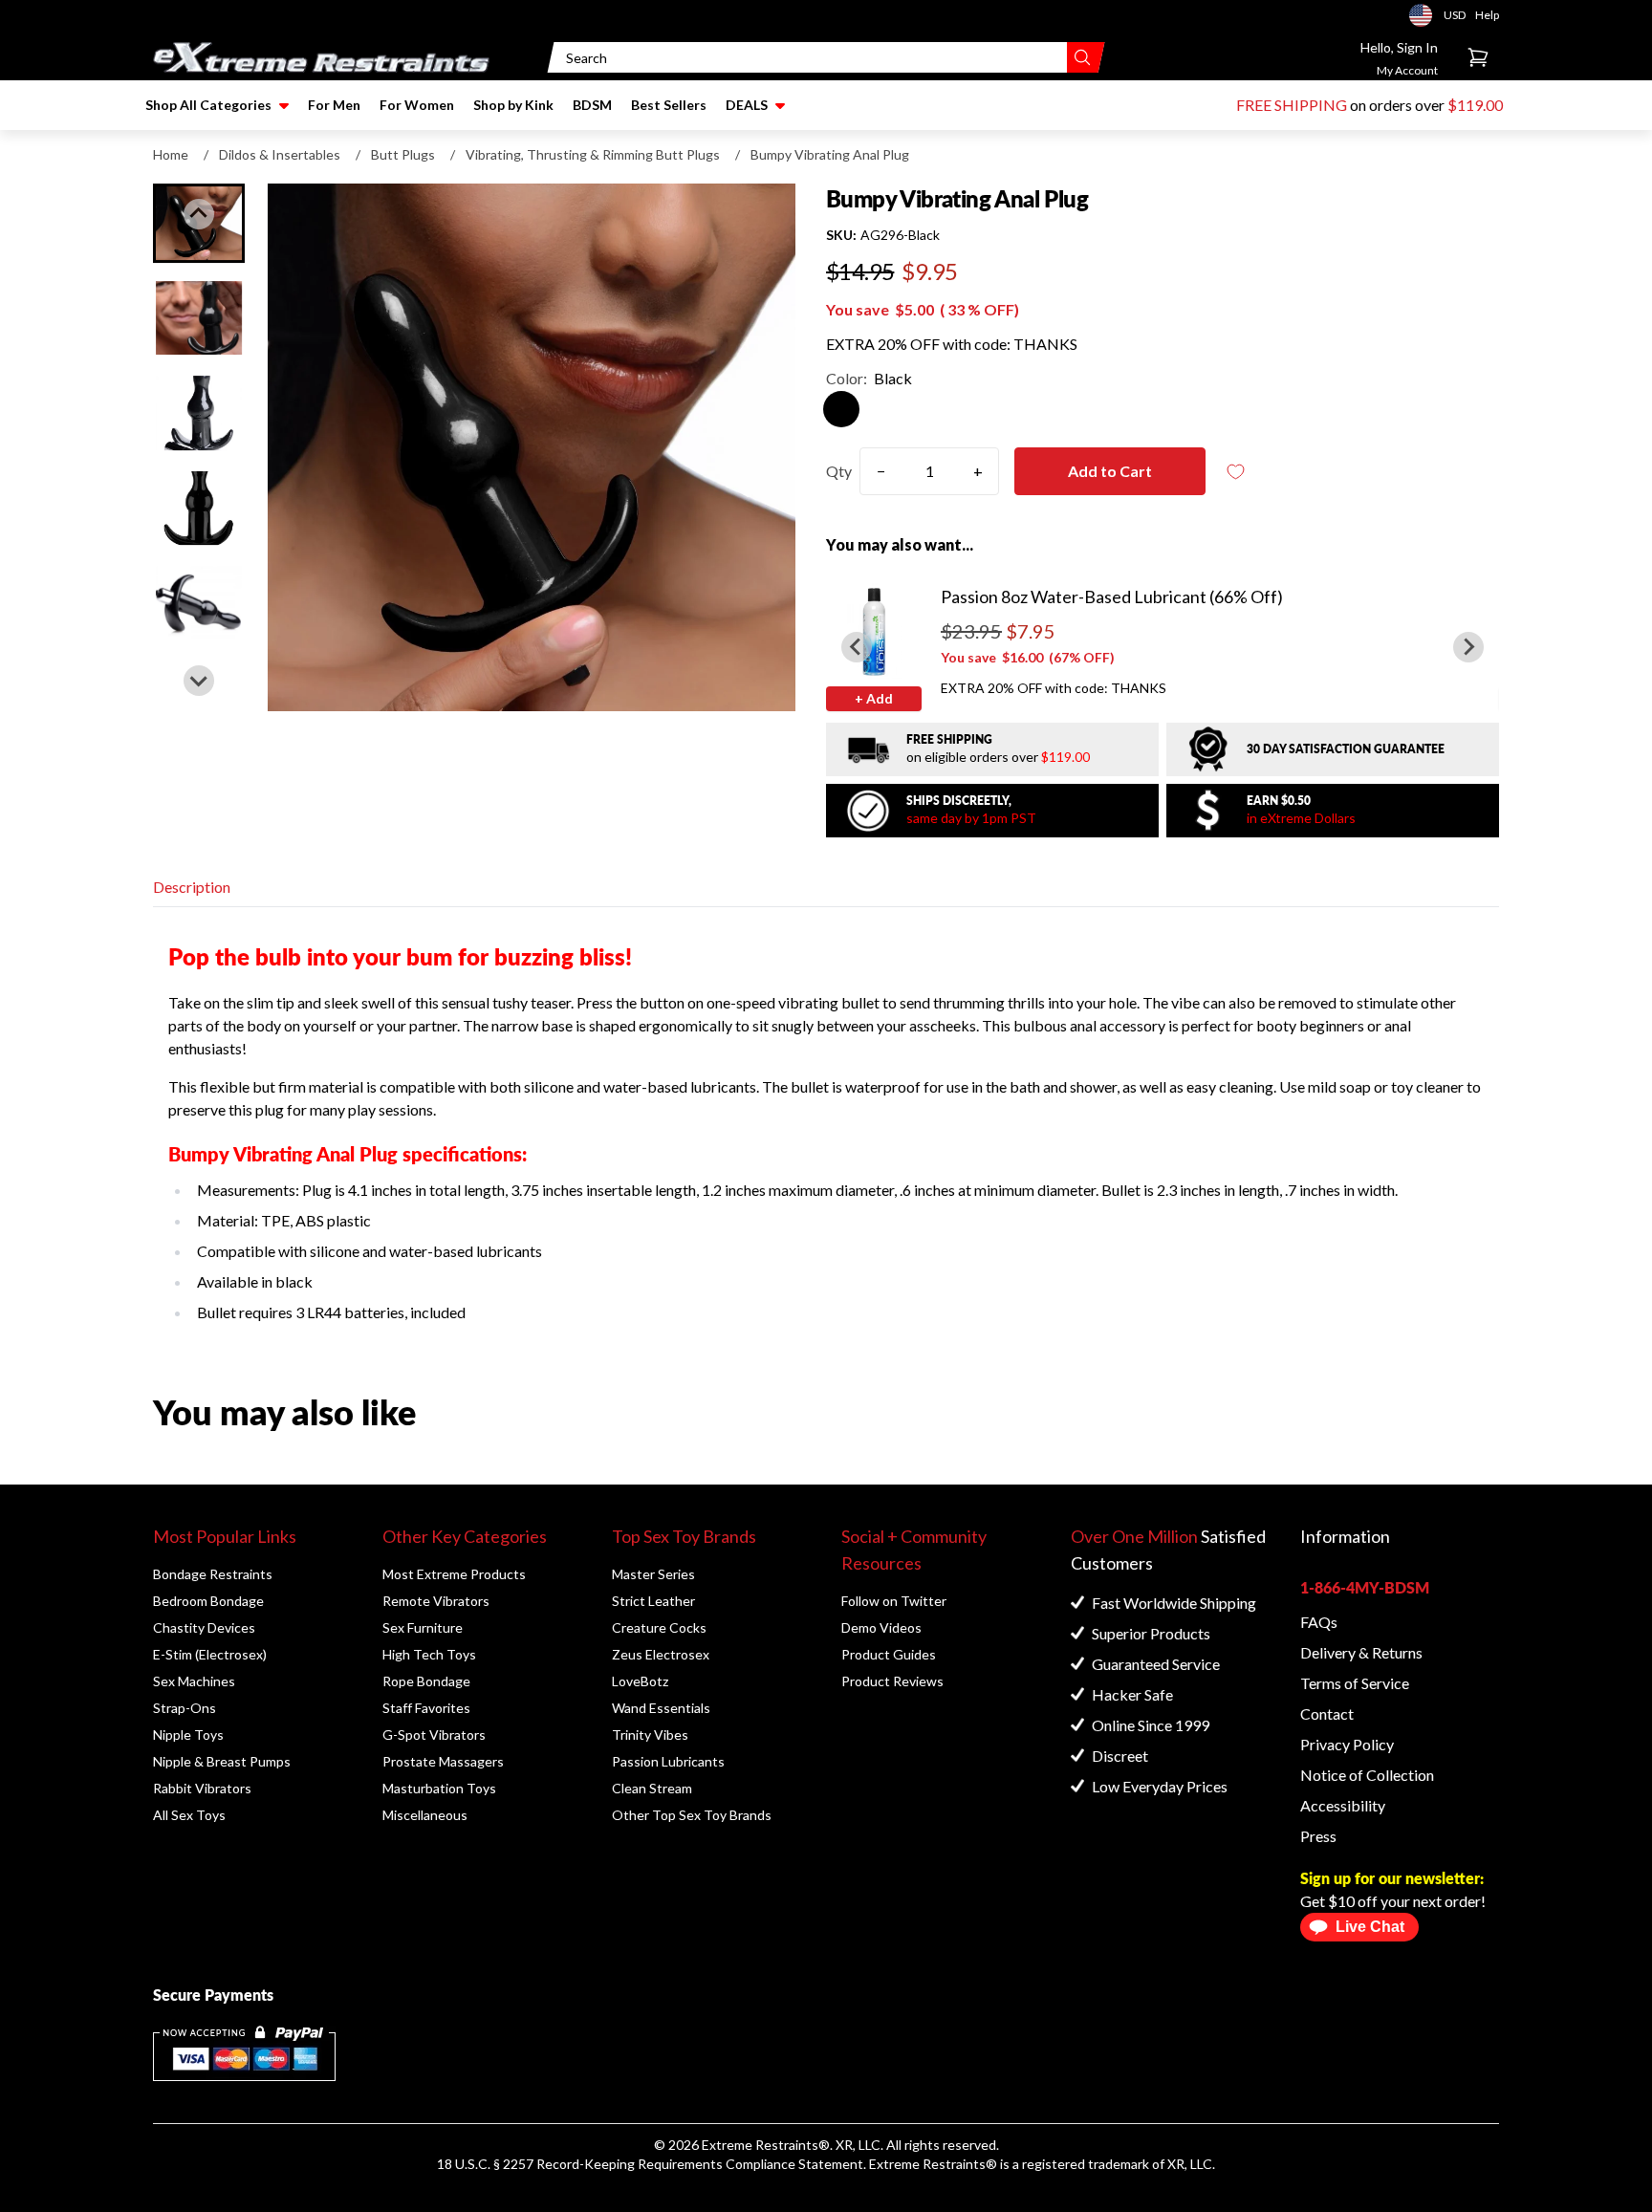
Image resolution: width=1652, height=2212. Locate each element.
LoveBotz (640, 1681)
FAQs (1319, 1622)
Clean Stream (652, 1788)
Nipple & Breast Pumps (222, 1761)
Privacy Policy (1347, 1744)
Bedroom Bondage (208, 1601)
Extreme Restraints (760, 2145)
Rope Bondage (426, 1681)
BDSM (592, 105)
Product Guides (889, 1654)
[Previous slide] (199, 214)
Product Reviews (892, 1681)
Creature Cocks (659, 1627)
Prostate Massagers (443, 1761)
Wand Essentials (661, 1708)
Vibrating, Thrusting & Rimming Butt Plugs (593, 154)
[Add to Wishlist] (1236, 472)
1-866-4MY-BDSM (1365, 1587)
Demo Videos (881, 1627)
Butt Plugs (403, 154)
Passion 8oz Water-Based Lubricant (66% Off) (1112, 596)
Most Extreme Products (454, 1574)
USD (1426, 15)
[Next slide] (199, 681)
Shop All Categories (208, 105)
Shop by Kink (513, 105)
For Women (417, 105)
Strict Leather (653, 1601)
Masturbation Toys (439, 1788)
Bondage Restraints (213, 1574)
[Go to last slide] (857, 647)
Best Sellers (669, 105)
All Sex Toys (189, 1815)
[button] (199, 318)
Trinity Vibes (650, 1735)
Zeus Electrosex (661, 1654)
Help (1487, 15)
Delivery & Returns (1361, 1652)
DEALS (747, 105)
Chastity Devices (204, 1627)
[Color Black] (841, 409)
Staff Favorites (426, 1708)
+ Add (874, 698)
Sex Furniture (423, 1627)
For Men (334, 105)
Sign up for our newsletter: (1392, 1878)
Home (171, 154)
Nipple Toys (188, 1735)
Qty (839, 471)
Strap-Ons (185, 1708)
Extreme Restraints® (933, 2164)
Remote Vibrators (436, 1601)
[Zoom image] (532, 447)
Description (192, 887)
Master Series (653, 1574)
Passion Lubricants (668, 1761)
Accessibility (1343, 1805)
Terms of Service (1355, 1683)
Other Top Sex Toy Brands (692, 1815)
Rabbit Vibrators (202, 1788)
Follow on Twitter (894, 1601)
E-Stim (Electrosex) (210, 1654)
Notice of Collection (1367, 1775)
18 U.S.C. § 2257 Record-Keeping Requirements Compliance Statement (650, 2164)
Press (1318, 1836)
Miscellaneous (425, 1815)
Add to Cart (1110, 471)
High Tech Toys (429, 1654)
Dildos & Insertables (280, 154)
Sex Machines (194, 1681)
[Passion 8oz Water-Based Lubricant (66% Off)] (874, 631)
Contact (1327, 1713)
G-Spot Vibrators (434, 1735)
